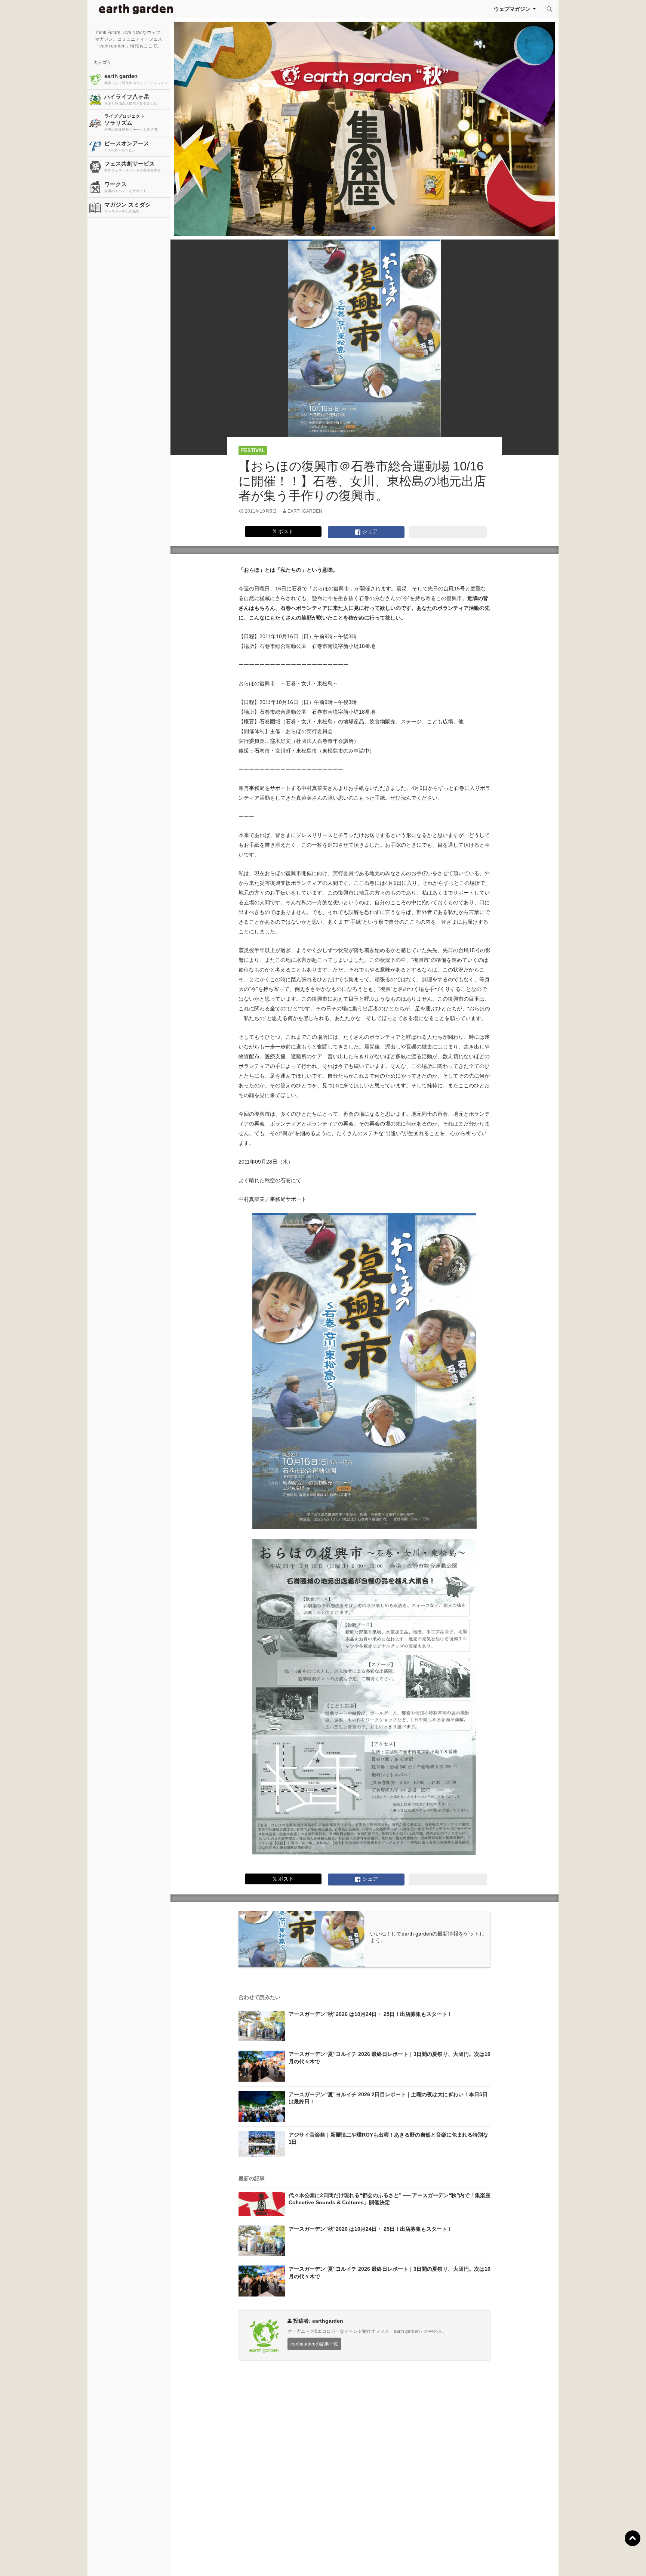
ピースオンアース (127, 146)
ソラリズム (131, 123)
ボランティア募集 (530, 2561)
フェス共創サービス (133, 166)
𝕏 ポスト (283, 531)
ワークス (125, 187)
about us (121, 2561)
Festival (253, 450)
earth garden (136, 79)
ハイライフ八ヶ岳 (131, 99)
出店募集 (326, 2561)
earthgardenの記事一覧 (314, 2344)
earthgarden (305, 511)
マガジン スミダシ (127, 207)
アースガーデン (136, 9)
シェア (369, 531)
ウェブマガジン (512, 9)
